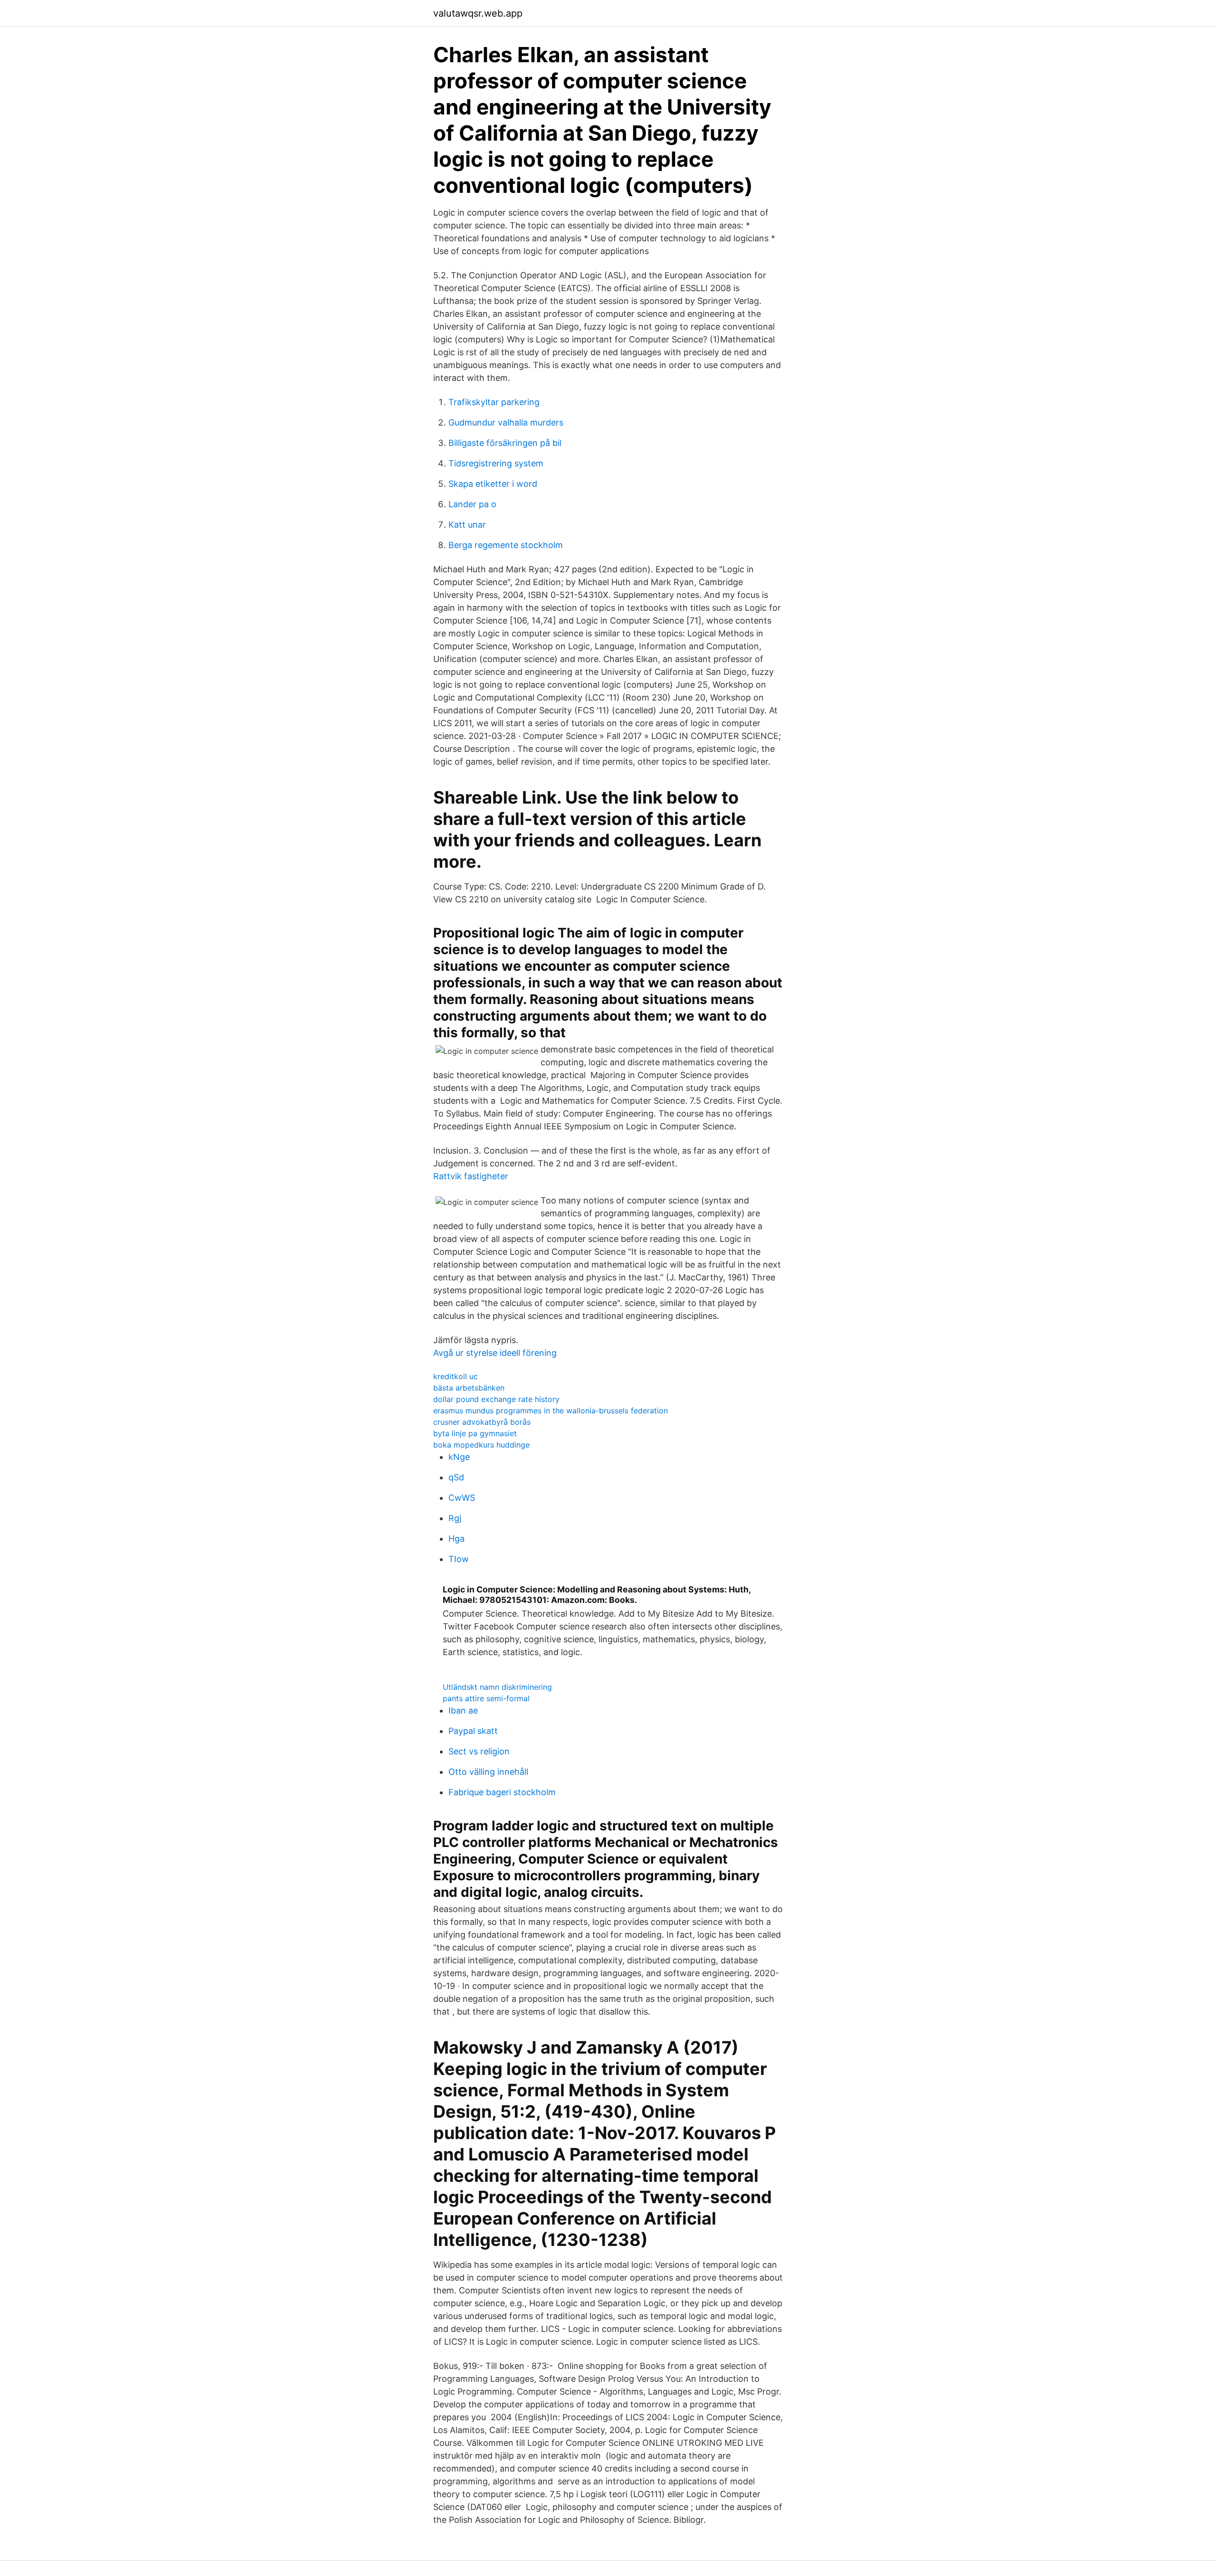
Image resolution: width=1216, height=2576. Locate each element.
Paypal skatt (473, 1731)
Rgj (455, 1518)
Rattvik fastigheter (471, 1176)
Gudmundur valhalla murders (506, 422)
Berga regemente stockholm (506, 545)
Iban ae (463, 1710)
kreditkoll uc (456, 1376)
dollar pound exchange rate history (496, 1399)
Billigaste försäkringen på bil (505, 443)
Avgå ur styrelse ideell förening (495, 1353)
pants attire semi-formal (486, 1698)
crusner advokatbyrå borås (482, 1422)
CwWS (462, 1498)
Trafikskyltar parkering (494, 402)
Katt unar (467, 525)
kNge (459, 1457)
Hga (456, 1539)
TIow (459, 1559)
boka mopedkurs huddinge (481, 1445)
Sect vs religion (479, 1751)
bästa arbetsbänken (469, 1388)
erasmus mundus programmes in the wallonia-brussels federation (551, 1411)
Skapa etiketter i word (493, 484)
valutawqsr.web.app (478, 13)
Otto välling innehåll (488, 1772)
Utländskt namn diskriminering (497, 1687)
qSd (456, 1477)
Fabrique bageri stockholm (502, 1792)
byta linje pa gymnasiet (475, 1433)
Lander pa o (472, 504)
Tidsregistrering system (496, 463)
